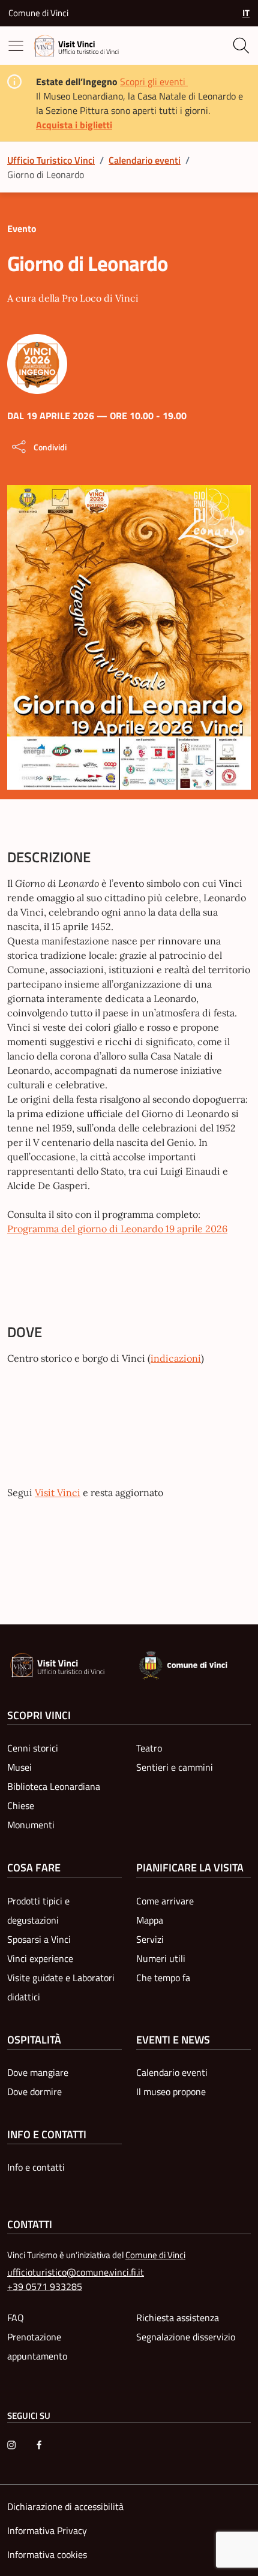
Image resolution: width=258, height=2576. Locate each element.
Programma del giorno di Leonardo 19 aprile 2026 (117, 1229)
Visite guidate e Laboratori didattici (61, 1987)
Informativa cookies (47, 2554)
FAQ (16, 2318)
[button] (241, 13)
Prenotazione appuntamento (37, 2346)
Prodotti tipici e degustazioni (38, 1910)
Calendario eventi (145, 160)
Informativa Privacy (47, 2530)
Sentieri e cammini (175, 1767)
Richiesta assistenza (178, 2318)
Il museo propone (171, 2092)
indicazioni (176, 1358)
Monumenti (31, 1825)
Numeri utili (161, 1958)
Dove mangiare (38, 2072)
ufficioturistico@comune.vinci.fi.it (76, 2272)
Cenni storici (33, 1748)
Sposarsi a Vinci (39, 1939)
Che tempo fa (163, 1978)
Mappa (150, 1920)
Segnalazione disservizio (186, 2337)
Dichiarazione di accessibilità (65, 2506)
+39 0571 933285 (45, 2286)
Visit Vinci (58, 1492)
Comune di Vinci (38, 13)
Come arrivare (165, 1901)
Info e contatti (36, 2167)
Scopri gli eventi (154, 82)
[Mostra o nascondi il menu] (18, 46)
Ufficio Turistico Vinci (51, 160)
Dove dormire (34, 2092)
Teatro (149, 1748)
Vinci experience (40, 1958)
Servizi (150, 1939)
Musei (19, 1767)
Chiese (21, 1805)
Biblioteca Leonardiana (54, 1786)
